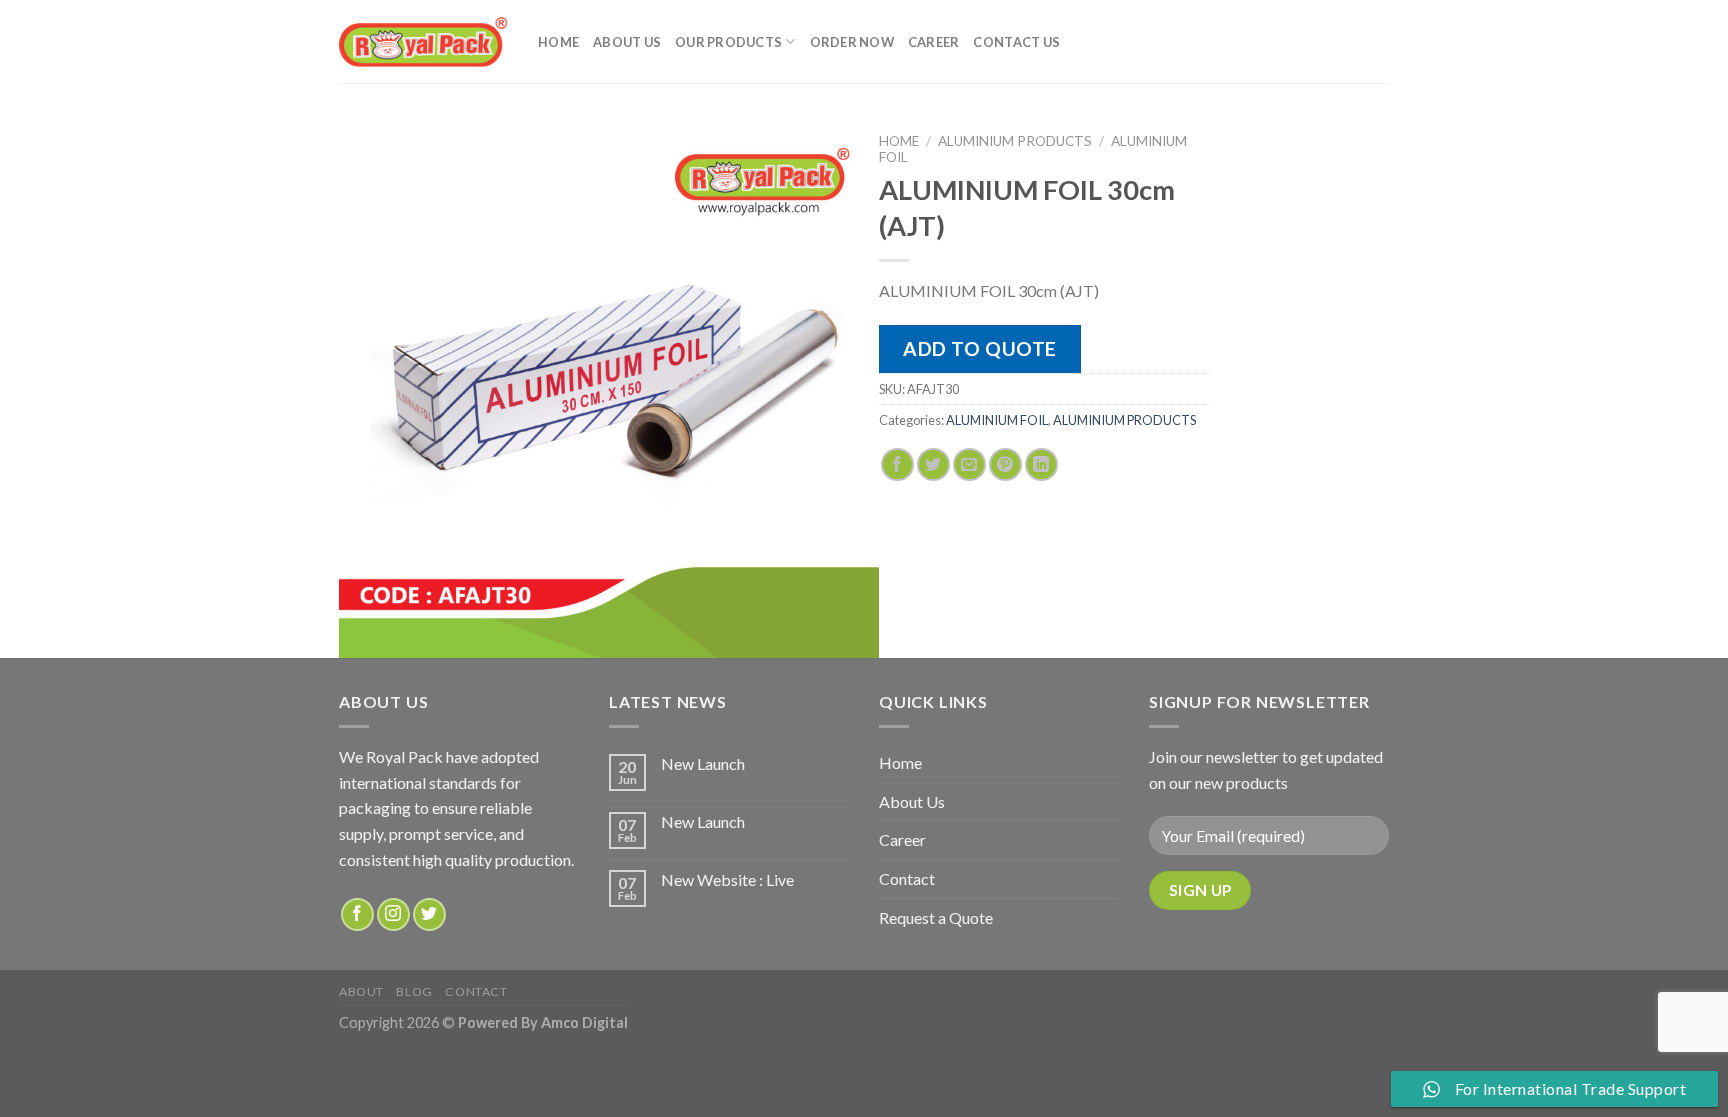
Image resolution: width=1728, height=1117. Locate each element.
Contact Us (1016, 42)
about (361, 991)
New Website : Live (727, 879)
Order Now (852, 42)
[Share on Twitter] (933, 464)
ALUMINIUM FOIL (997, 420)
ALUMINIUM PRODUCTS (1015, 141)
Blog (414, 991)
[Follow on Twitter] (429, 914)
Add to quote (980, 348)
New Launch (703, 763)
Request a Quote (936, 917)
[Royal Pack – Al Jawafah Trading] (423, 41)
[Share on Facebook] (897, 464)
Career (934, 42)
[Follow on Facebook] (357, 914)
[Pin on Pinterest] (1005, 464)
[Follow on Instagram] (393, 914)
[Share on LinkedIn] (1041, 464)
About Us (627, 42)
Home (558, 42)
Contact (907, 878)
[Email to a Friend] (969, 464)
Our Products (728, 42)
